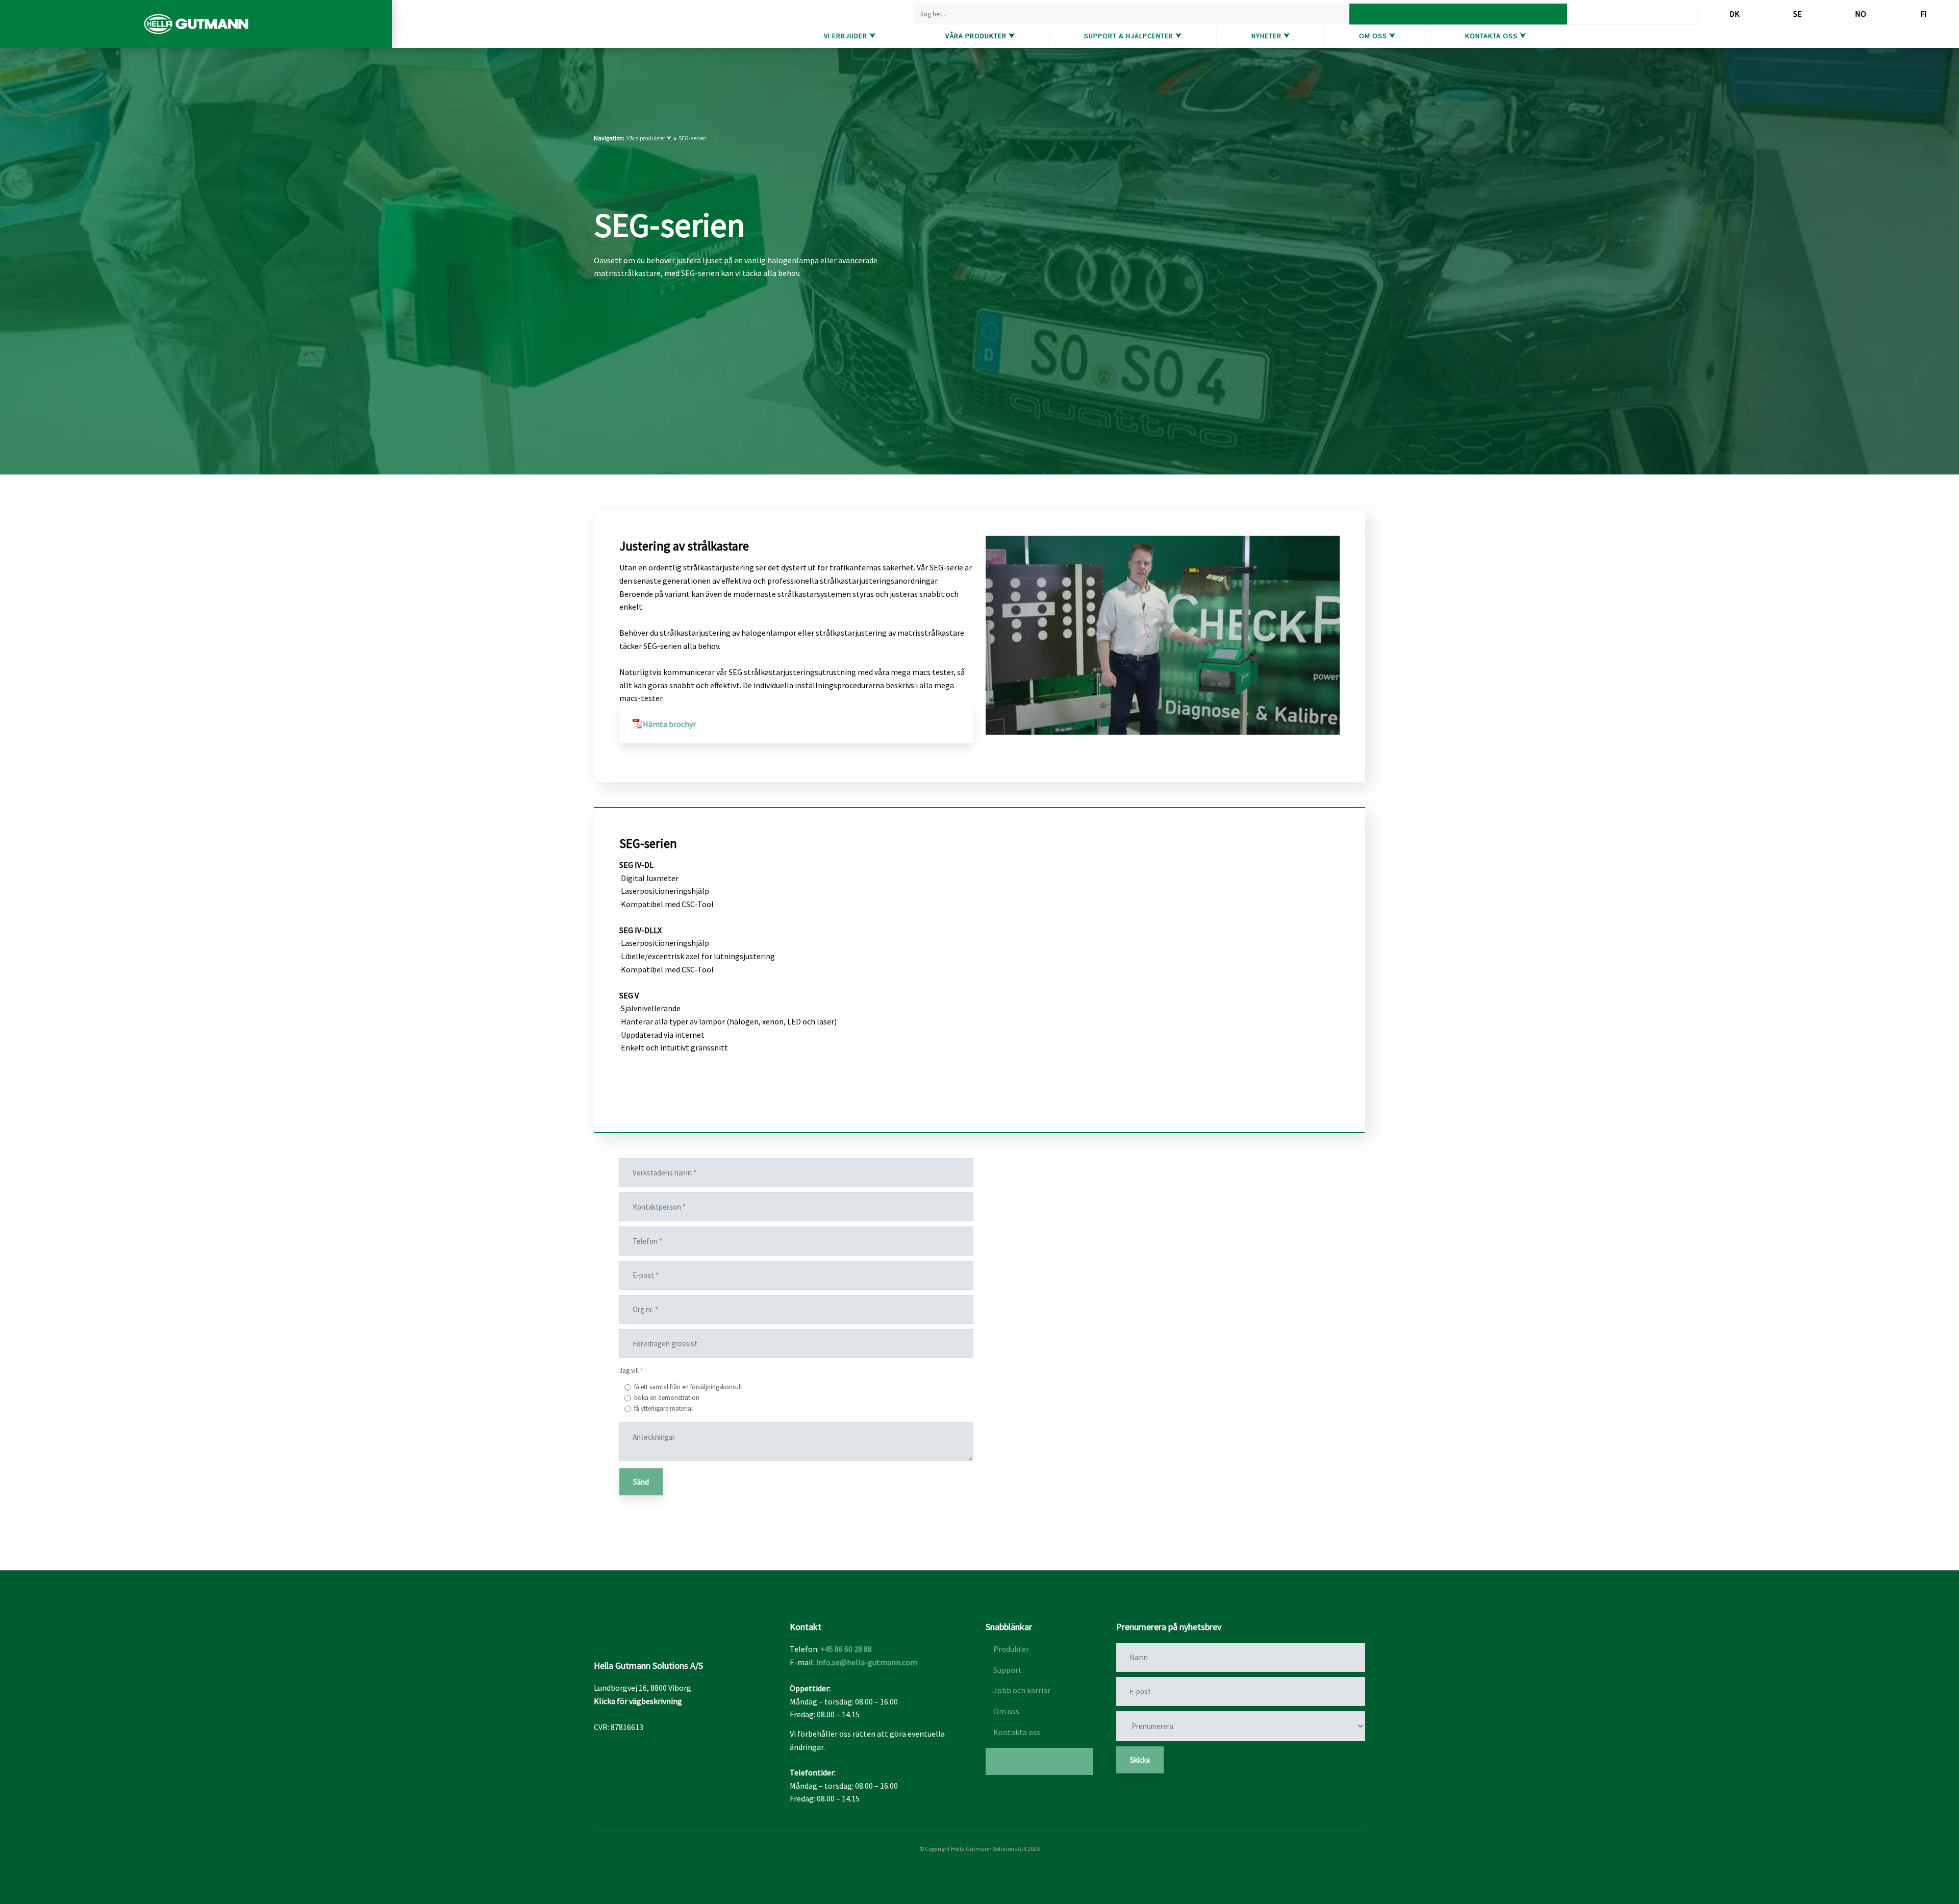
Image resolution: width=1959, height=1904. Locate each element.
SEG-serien (693, 138)
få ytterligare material (663, 1408)
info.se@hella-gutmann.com (867, 1662)
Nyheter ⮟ (1271, 36)
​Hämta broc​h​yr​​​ (669, 724)
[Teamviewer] (1039, 1761)
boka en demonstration (667, 1398)
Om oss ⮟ (1377, 36)
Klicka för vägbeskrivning (638, 1701)
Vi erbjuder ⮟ (850, 36)
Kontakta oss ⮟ (1496, 36)
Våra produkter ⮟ (980, 36)
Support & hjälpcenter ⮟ (1133, 36)
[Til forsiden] (196, 24)
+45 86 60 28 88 (846, 1649)
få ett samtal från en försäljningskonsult (688, 1387)
